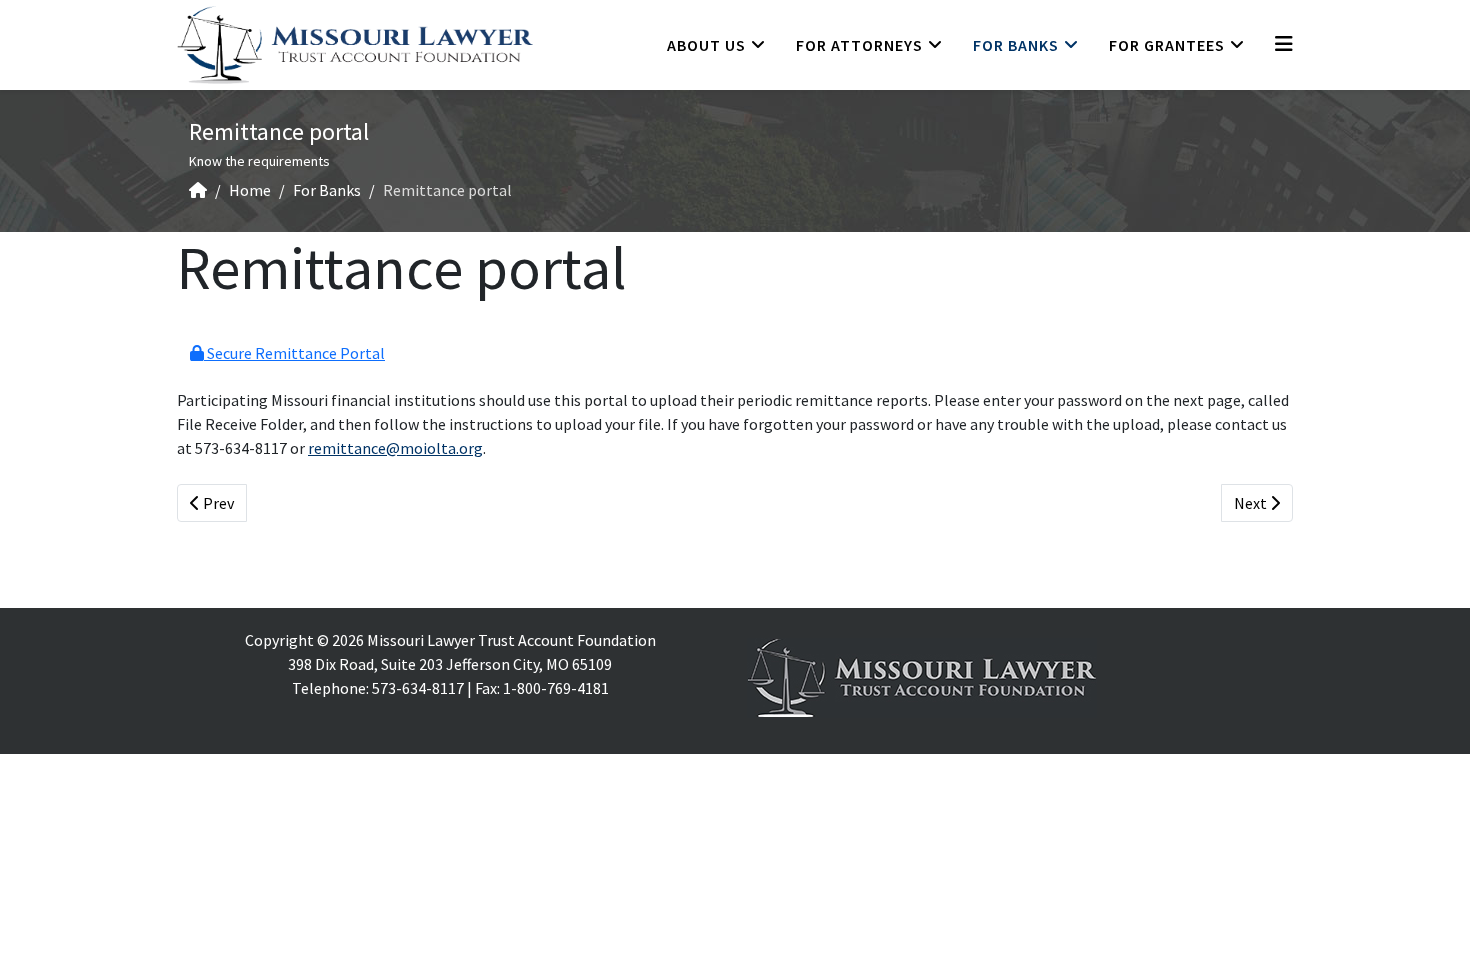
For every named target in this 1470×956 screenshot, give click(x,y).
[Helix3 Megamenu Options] (1284, 43)
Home (250, 190)
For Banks (1016, 45)
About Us (706, 45)
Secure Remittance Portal (294, 353)
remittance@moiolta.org (395, 448)
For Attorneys (859, 45)
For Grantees (1167, 45)
